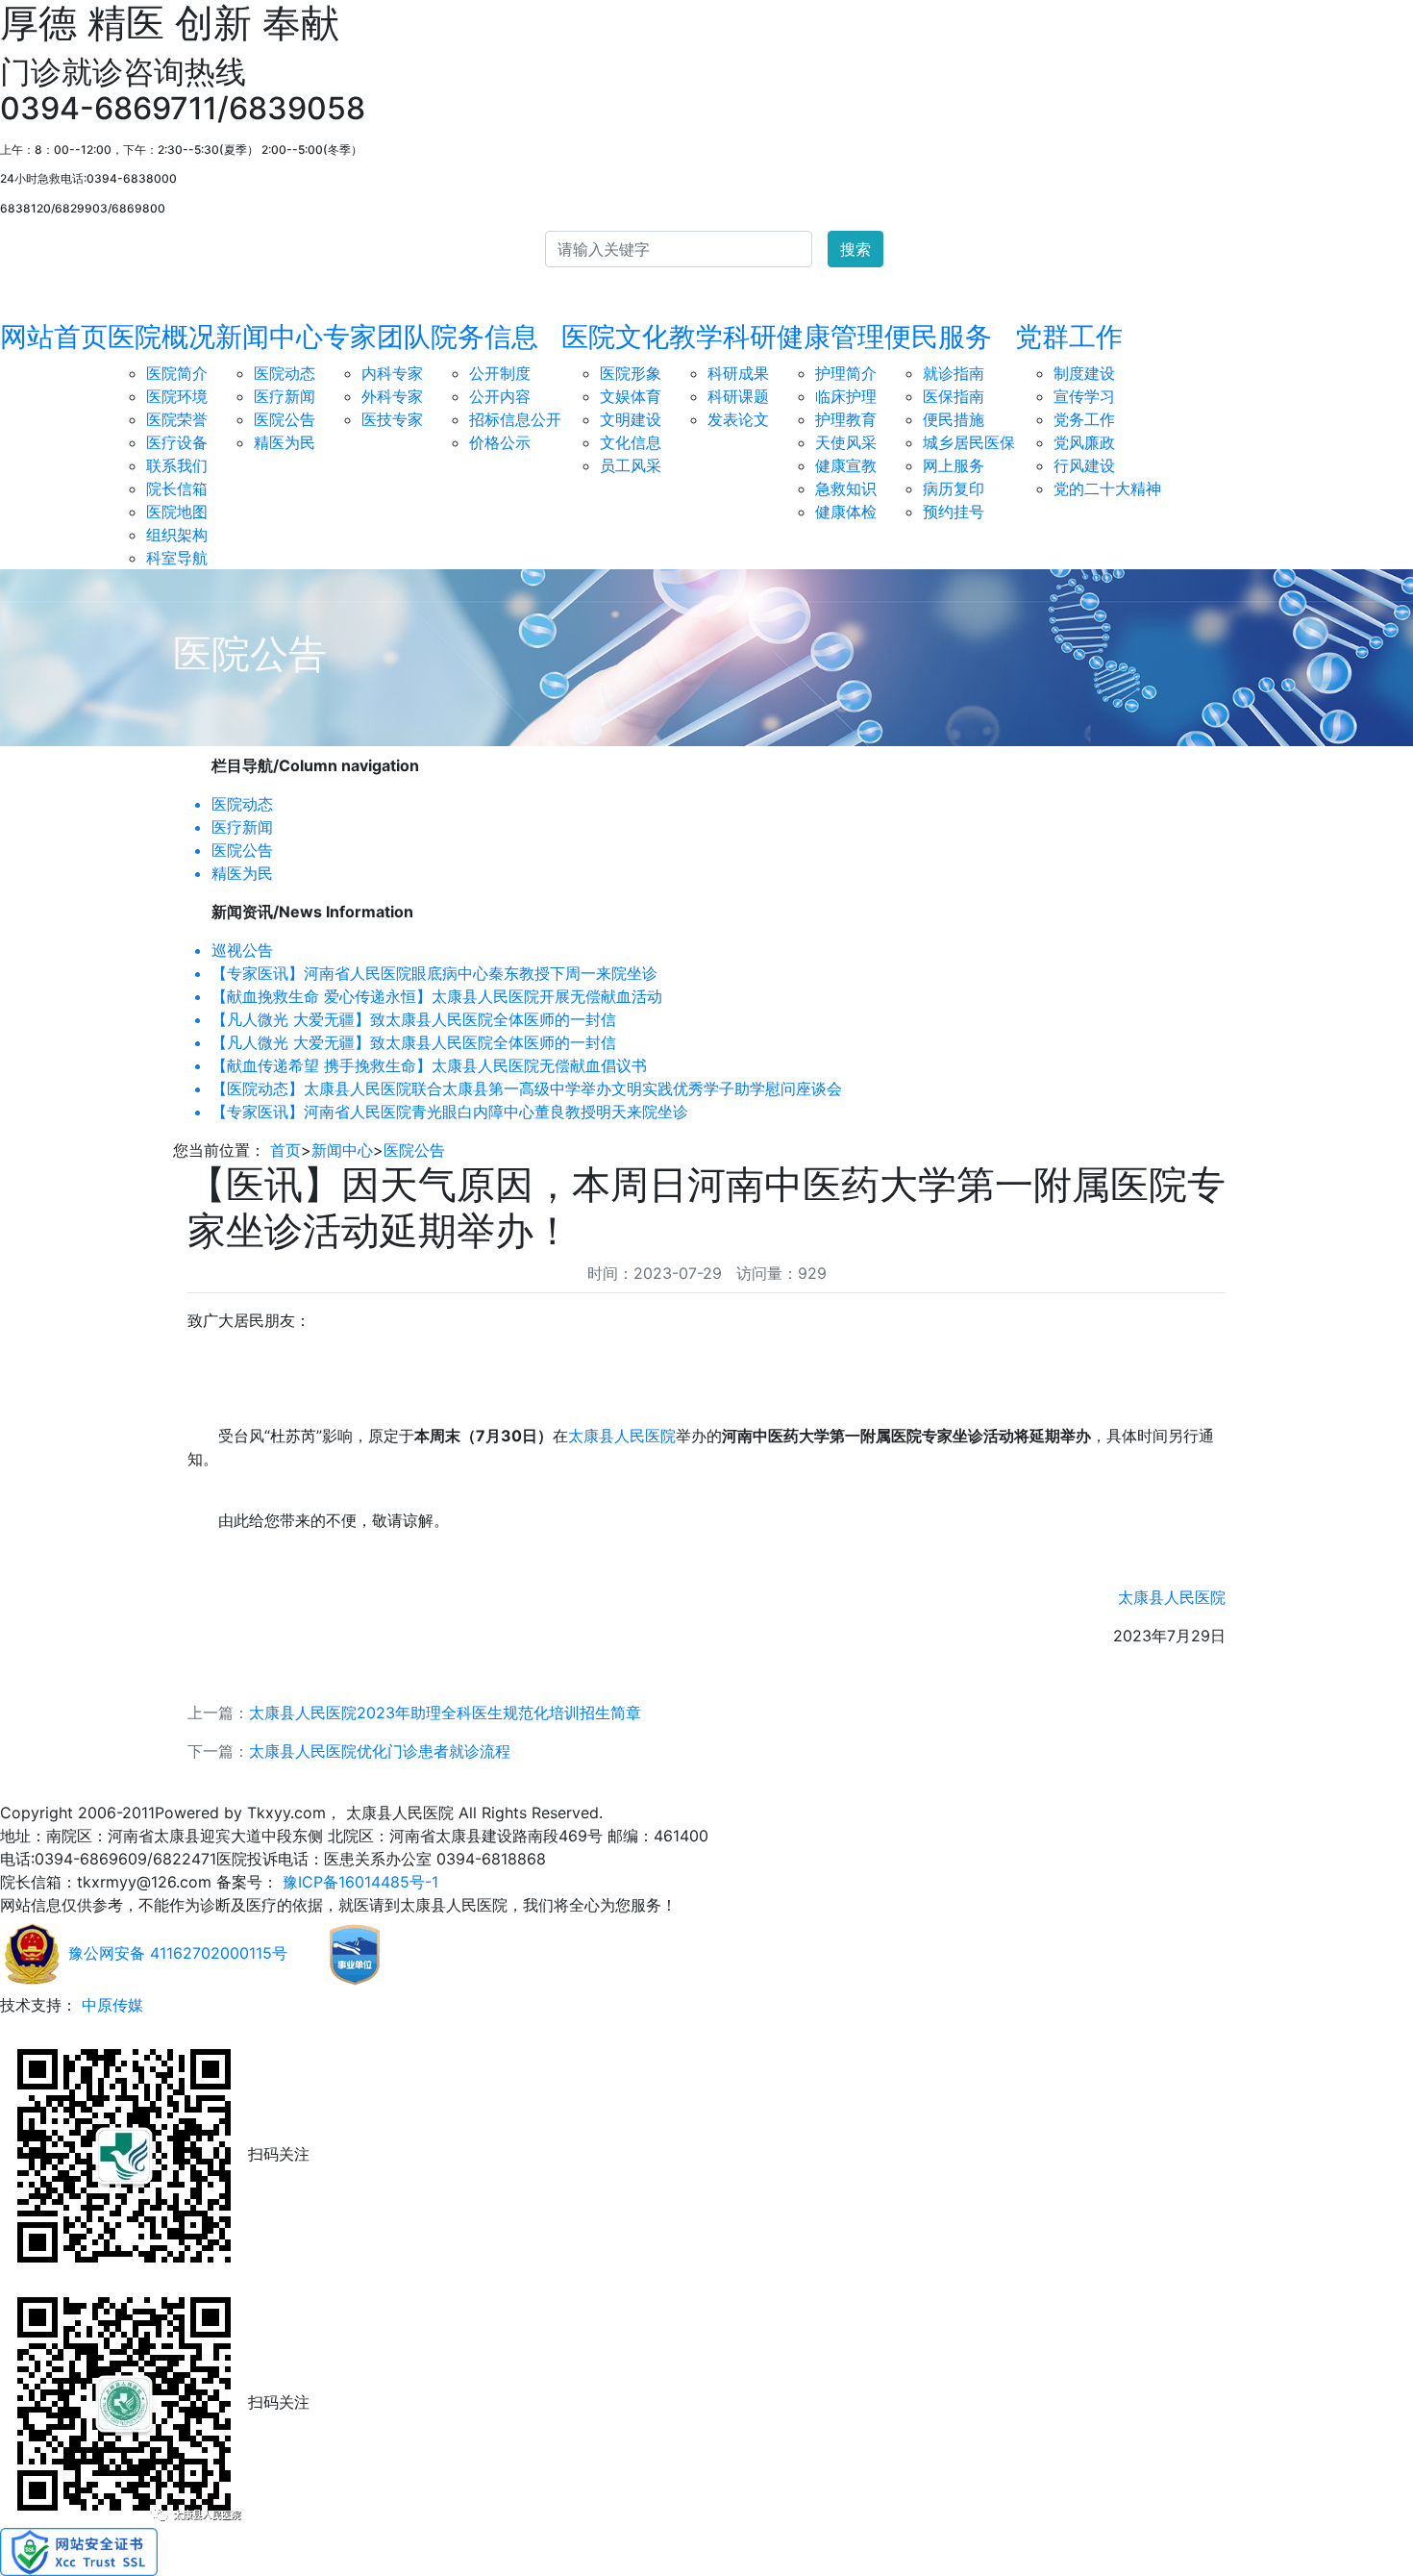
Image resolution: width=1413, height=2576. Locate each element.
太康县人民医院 (622, 1436)
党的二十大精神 (1107, 488)
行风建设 (1084, 465)
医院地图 (177, 512)
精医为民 (285, 442)
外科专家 (392, 396)
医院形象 (631, 373)
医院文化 (615, 337)
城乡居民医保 (969, 442)
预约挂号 (954, 512)
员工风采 (631, 465)
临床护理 (846, 396)
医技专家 (392, 419)
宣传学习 (1084, 396)
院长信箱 (177, 488)
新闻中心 (269, 337)
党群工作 (1069, 337)
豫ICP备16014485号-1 (358, 1882)
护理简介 (846, 373)
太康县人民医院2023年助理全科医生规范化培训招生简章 (445, 1713)
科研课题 (738, 396)
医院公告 (285, 419)
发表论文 (738, 419)
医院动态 (285, 373)
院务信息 (484, 337)
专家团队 (377, 337)
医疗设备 (177, 442)
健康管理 (830, 337)
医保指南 (954, 396)
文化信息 (631, 442)
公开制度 (500, 373)
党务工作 (1084, 419)
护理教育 (846, 419)
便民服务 (938, 337)
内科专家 (392, 373)
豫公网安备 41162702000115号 (175, 1953)
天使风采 (846, 442)
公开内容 (500, 396)
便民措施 (954, 419)
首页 (285, 1150)
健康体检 (846, 512)
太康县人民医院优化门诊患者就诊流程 (380, 1751)
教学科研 (723, 337)
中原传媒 (110, 2005)
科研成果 (738, 373)
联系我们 (177, 465)
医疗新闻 (285, 396)
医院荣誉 (177, 419)
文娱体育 (631, 396)
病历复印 (954, 488)
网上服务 (954, 465)
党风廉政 (1084, 442)
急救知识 (846, 488)
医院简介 (177, 373)
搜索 (855, 249)
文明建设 (631, 419)
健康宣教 (846, 465)
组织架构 (177, 535)
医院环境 (177, 396)
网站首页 (54, 337)
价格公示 (500, 442)
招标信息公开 (515, 419)
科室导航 (177, 558)
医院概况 (161, 337)
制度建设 (1084, 373)
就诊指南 (954, 373)
